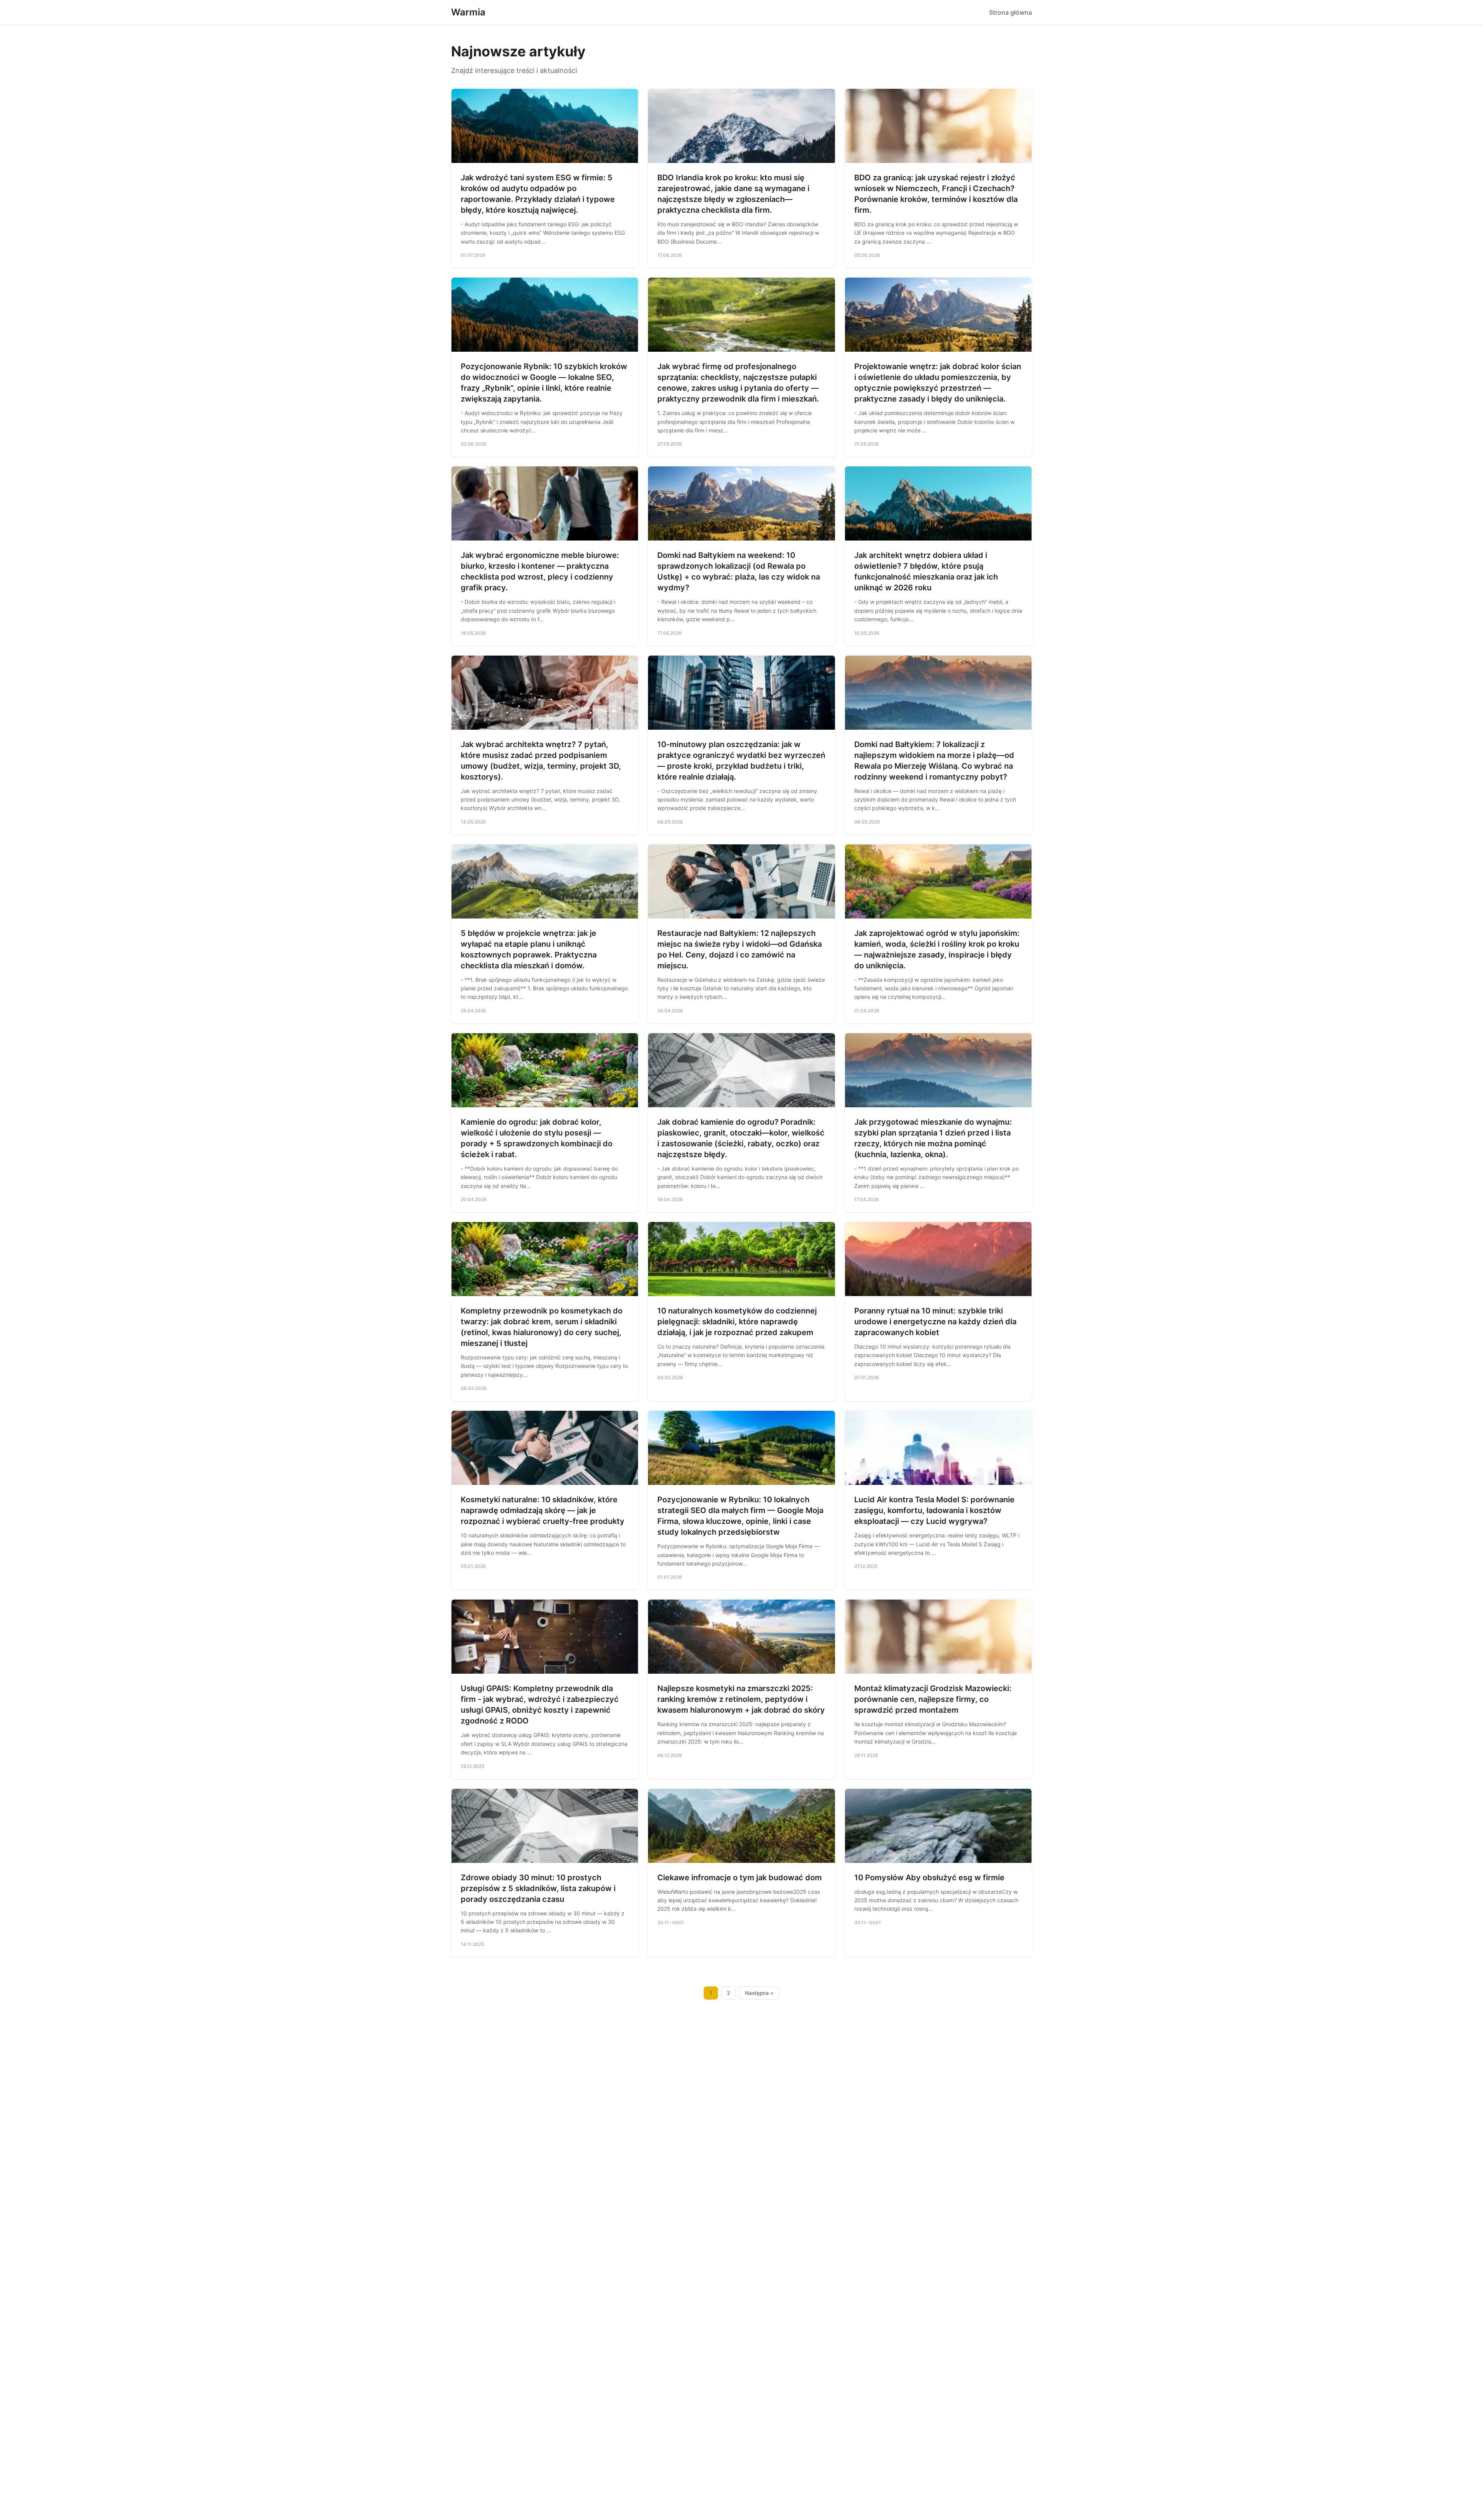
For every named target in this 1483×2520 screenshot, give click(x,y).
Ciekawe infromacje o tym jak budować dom (740, 1878)
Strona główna (1010, 12)
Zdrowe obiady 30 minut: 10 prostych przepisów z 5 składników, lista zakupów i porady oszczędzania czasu (538, 1888)
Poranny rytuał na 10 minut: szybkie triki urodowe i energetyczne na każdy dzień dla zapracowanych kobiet (935, 1322)
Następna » (759, 1993)
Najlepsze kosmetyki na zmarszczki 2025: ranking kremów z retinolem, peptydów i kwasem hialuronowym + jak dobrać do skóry (741, 1699)
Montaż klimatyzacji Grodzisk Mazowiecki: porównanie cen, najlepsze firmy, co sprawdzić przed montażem (933, 1699)
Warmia (468, 12)
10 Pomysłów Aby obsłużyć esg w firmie (929, 1878)
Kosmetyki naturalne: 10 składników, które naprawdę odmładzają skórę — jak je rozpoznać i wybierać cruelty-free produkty (543, 1510)
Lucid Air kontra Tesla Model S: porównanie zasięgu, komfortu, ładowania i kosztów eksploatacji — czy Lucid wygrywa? (934, 1510)
